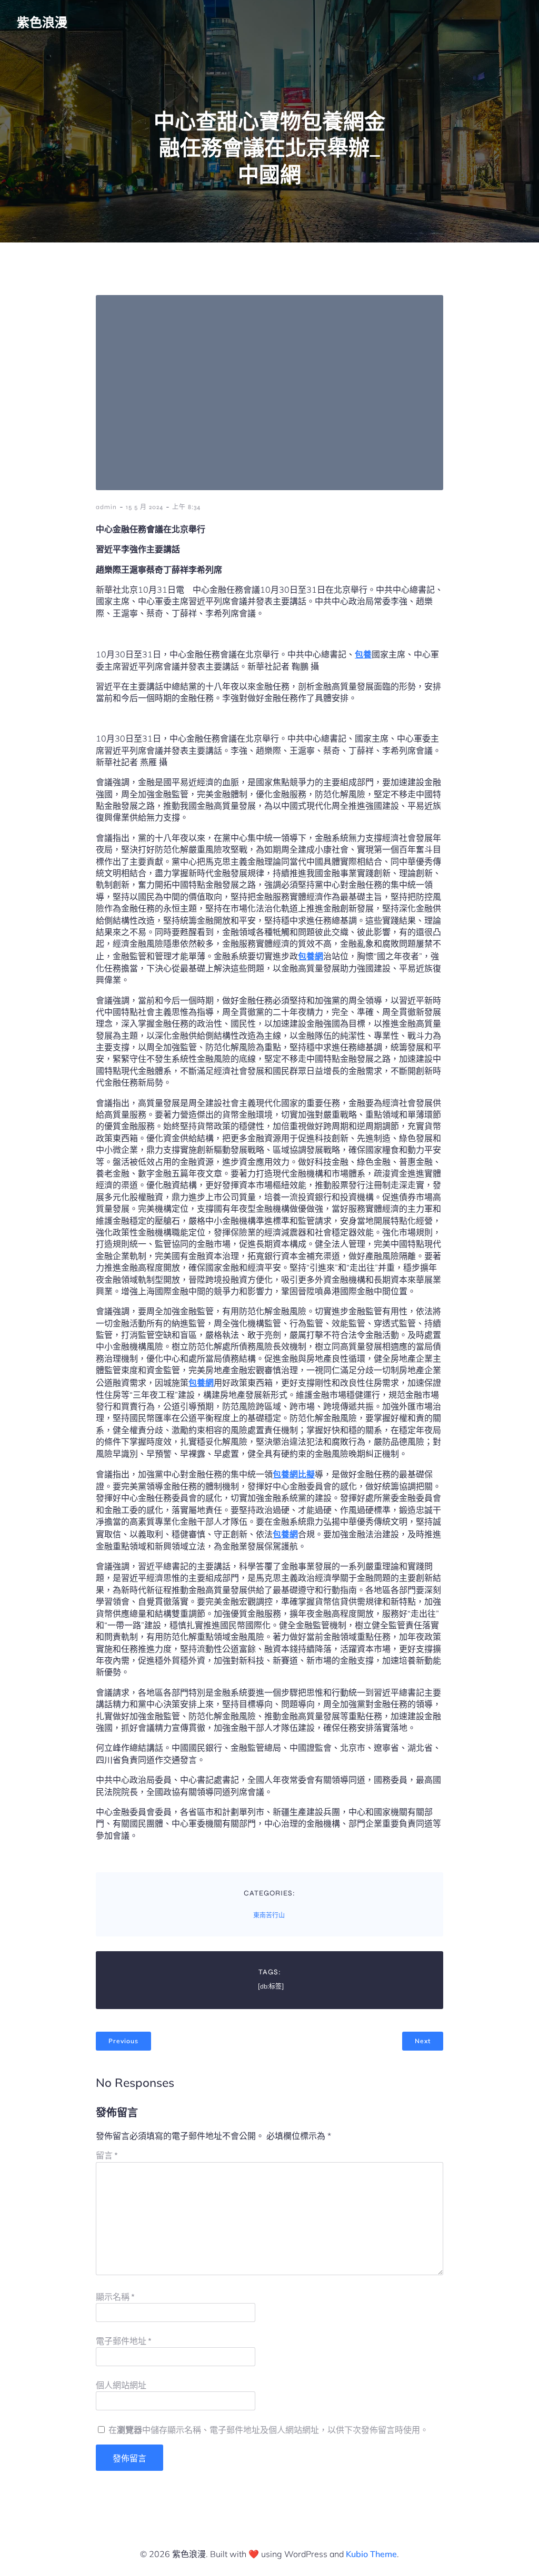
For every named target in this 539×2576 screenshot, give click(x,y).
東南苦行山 (269, 1915)
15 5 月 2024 (144, 507)
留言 (107, 2156)
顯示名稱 (115, 2297)
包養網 (311, 956)
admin (106, 507)
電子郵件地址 (124, 2341)
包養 (363, 654)
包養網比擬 (294, 1474)
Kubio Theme (371, 2554)
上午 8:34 (186, 507)
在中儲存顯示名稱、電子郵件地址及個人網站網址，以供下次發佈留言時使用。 (268, 2430)
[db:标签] (271, 1986)
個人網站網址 (121, 2385)
